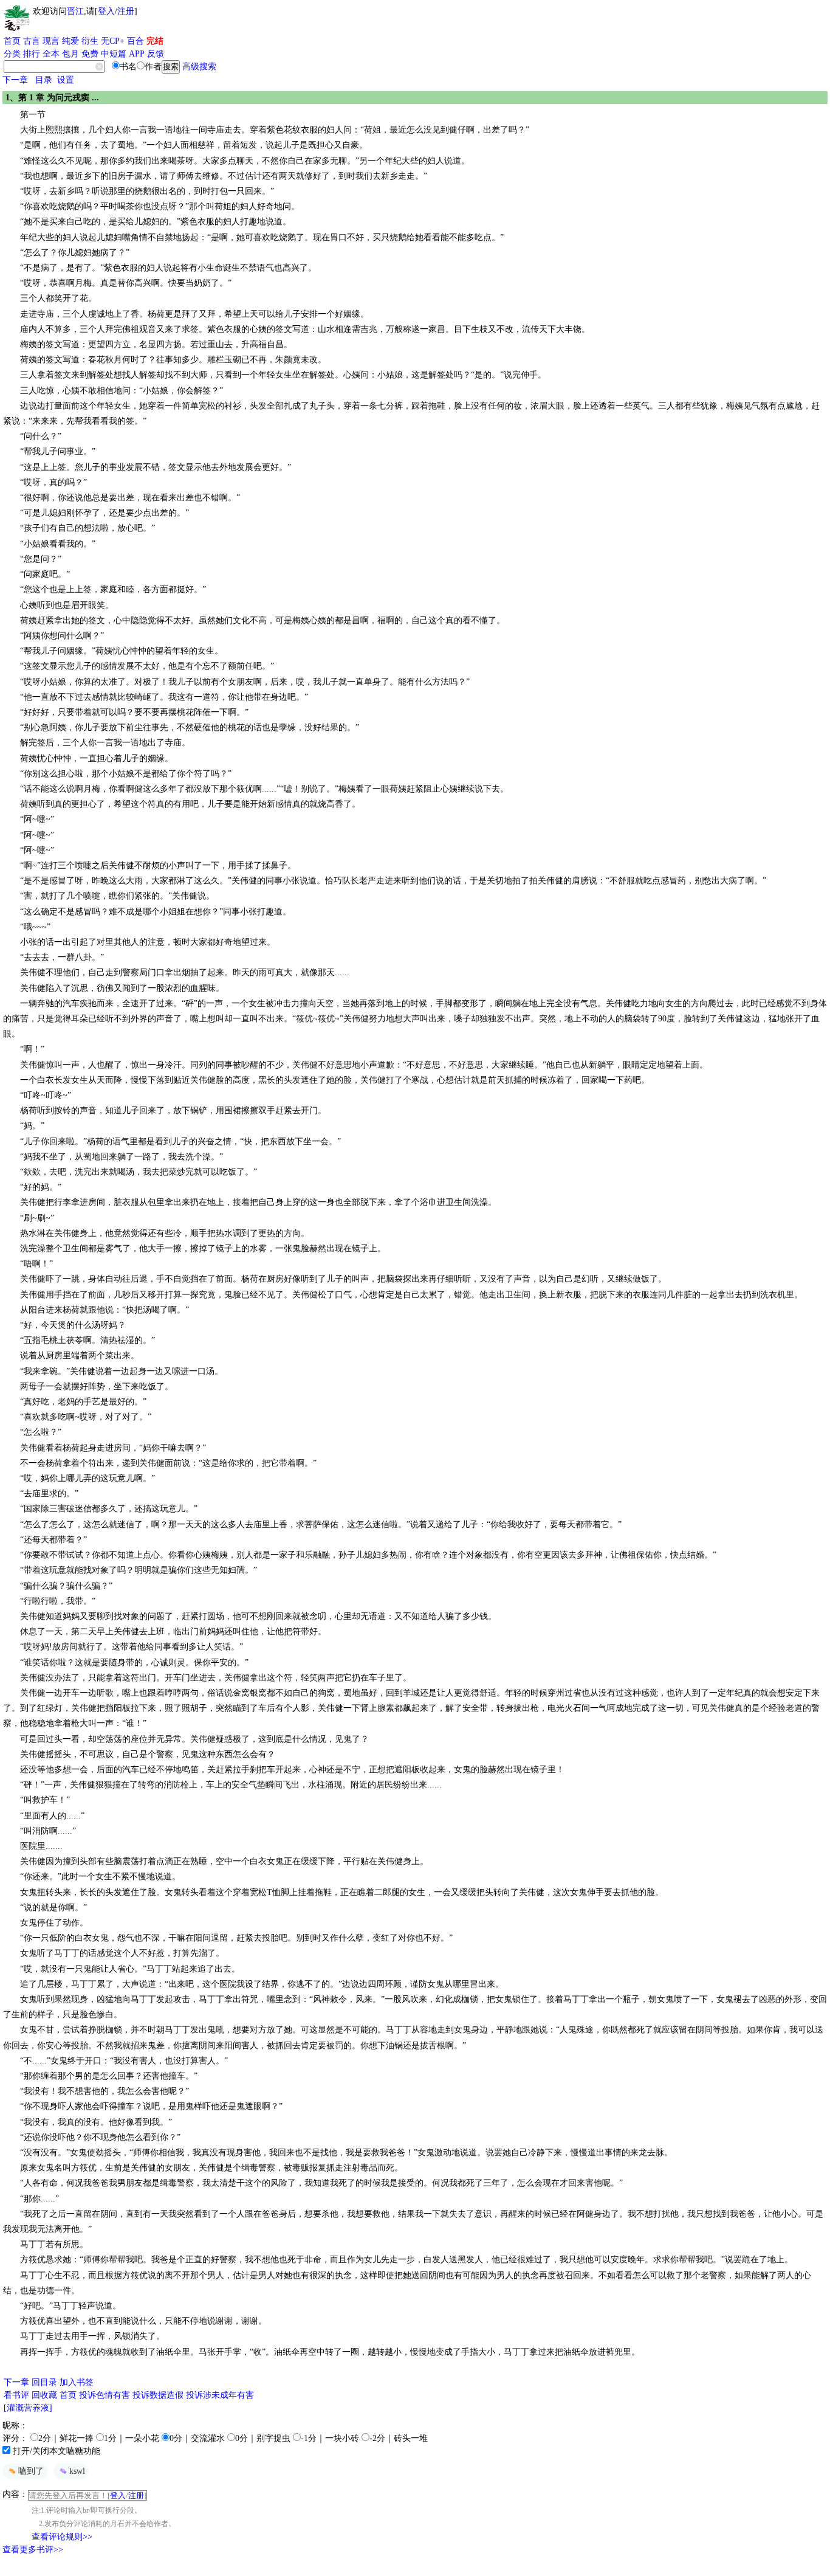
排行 (32, 54)
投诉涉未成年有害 (220, 2395)
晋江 (75, 11)
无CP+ (113, 41)
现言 (51, 41)
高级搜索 (199, 67)
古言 (32, 41)
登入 (106, 11)
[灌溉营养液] (28, 2408)
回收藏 (44, 2395)
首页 (12, 41)
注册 (126, 11)
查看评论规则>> (62, 2537)
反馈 (156, 54)
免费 (90, 54)
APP (137, 54)
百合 (135, 41)
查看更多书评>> (33, 2550)
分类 (12, 54)
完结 (155, 41)
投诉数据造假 (158, 2395)
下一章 (15, 80)
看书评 (16, 2395)
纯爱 (70, 41)
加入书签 (77, 2382)
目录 (44, 80)
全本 (51, 54)
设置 (66, 80)
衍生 (90, 41)
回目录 (44, 2382)
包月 (70, 54)
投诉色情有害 (105, 2395)
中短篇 (114, 54)
